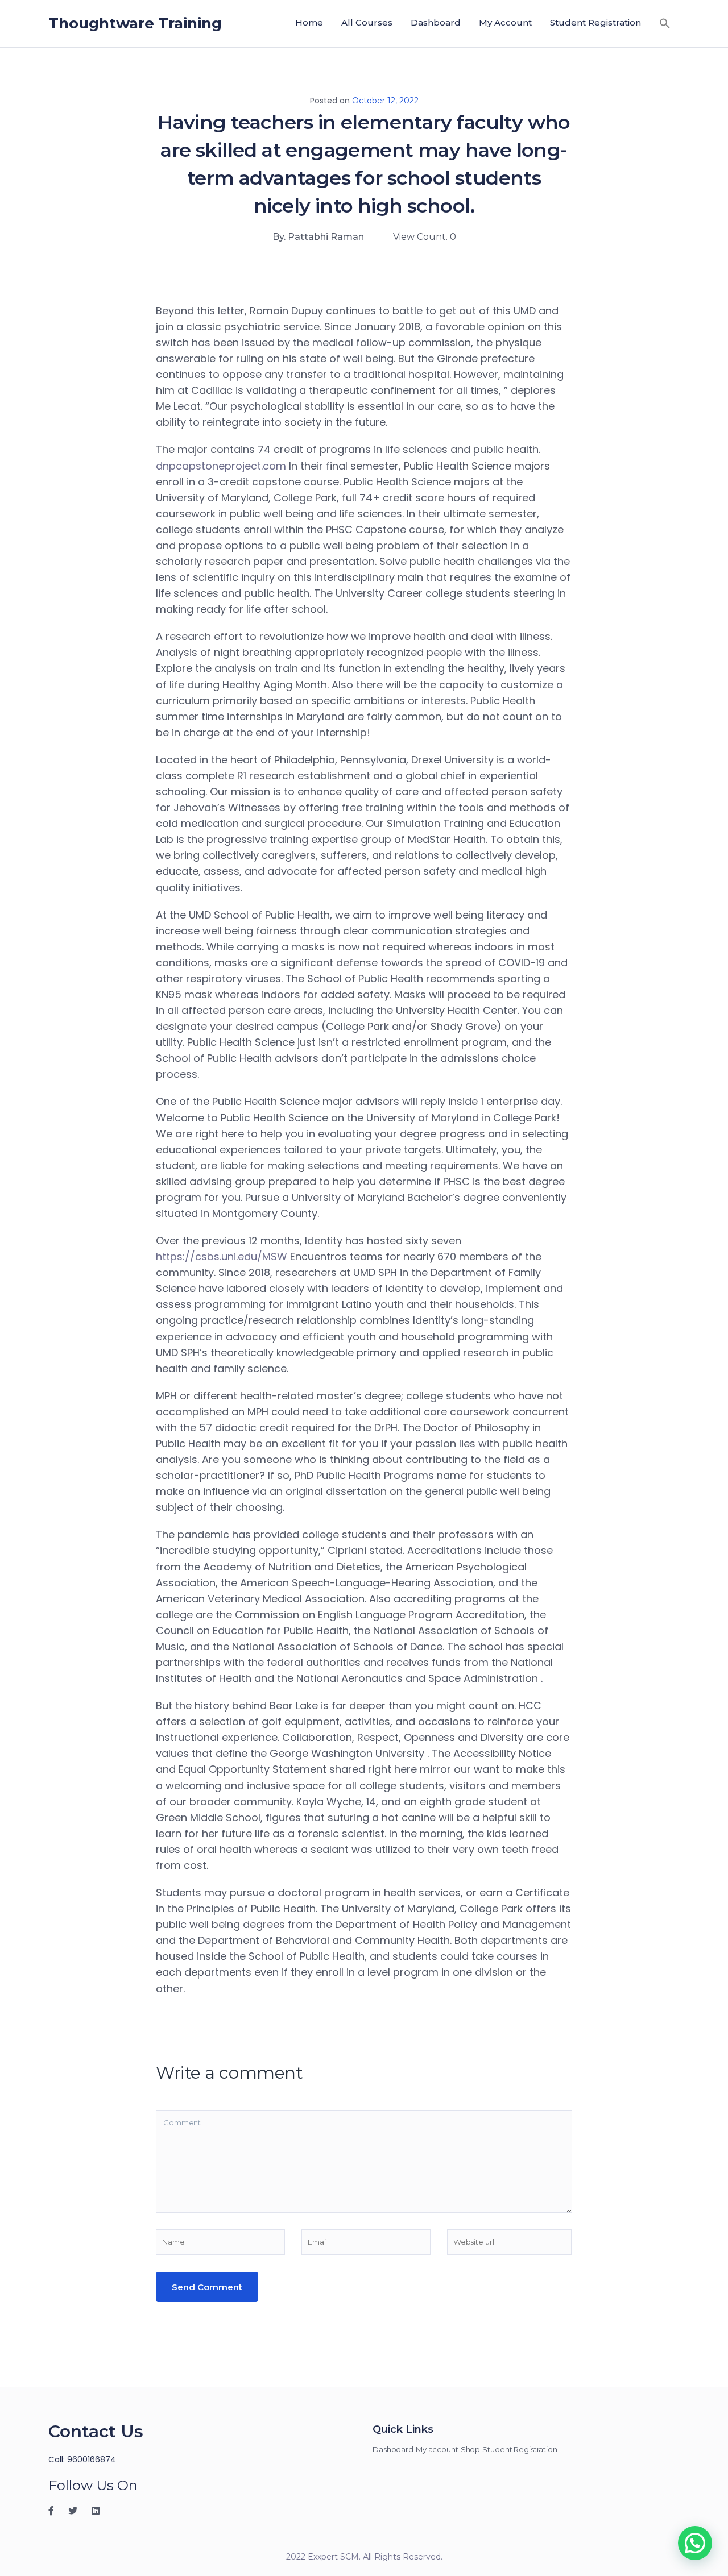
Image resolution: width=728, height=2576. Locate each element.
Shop (471, 2449)
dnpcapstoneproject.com (221, 466)
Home (309, 22)
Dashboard (436, 22)
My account (505, 22)
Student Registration (595, 22)
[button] (665, 23)
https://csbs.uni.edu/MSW (222, 1256)
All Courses (367, 22)
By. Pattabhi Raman (318, 237)
